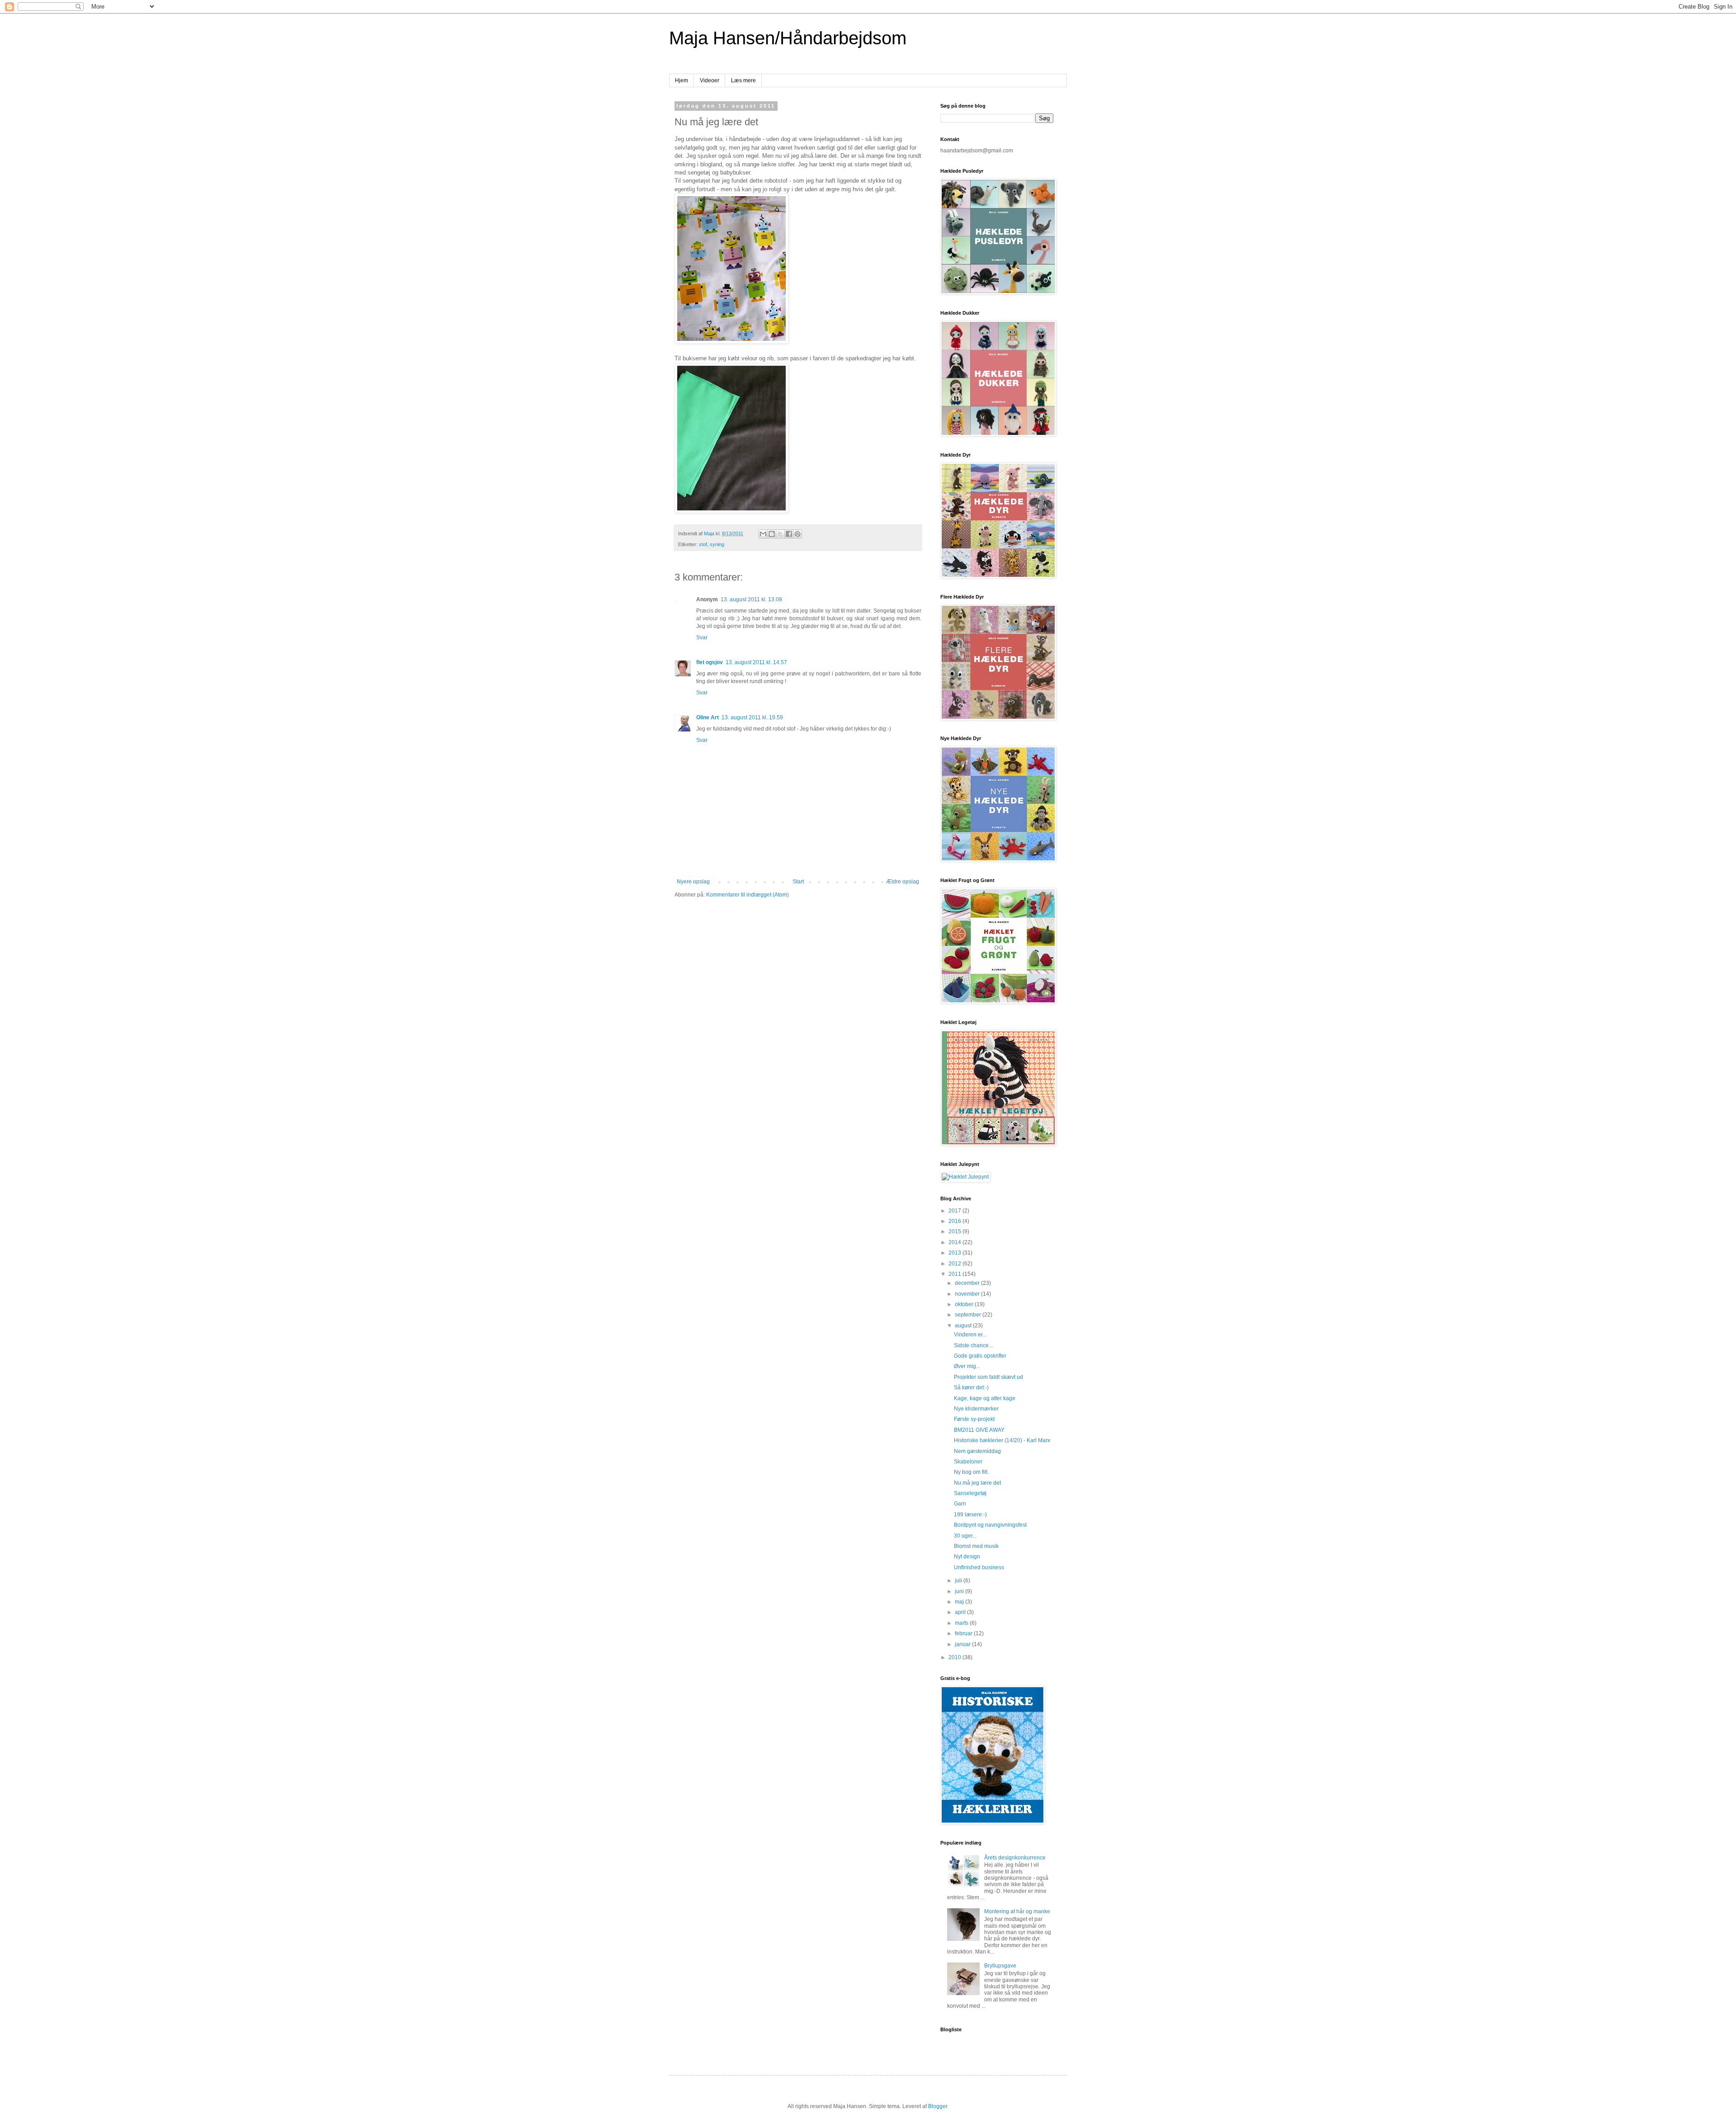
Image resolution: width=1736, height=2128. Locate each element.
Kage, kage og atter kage (985, 1398)
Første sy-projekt (974, 1419)
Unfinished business (979, 1567)
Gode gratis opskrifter (980, 1356)
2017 (955, 1211)
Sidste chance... (973, 1345)
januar (963, 1644)
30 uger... (965, 1536)
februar (964, 1633)
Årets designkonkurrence (1015, 1858)
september (969, 1315)
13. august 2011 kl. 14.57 (756, 662)
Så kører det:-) (971, 1387)
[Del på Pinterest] (797, 534)
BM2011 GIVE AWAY (979, 1430)
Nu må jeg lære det (977, 1483)
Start (798, 882)
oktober (965, 1304)
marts (962, 1623)
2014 (955, 1242)
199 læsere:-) (970, 1515)
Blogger (938, 2106)
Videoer (710, 80)
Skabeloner (968, 1462)
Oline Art (708, 717)
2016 (955, 1221)
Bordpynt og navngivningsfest (990, 1525)
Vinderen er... (970, 1335)
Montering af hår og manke (1017, 1911)
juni (960, 1591)
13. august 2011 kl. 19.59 (752, 717)
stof (703, 544)
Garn (960, 1504)
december (968, 1283)
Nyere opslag (693, 882)
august (964, 1326)
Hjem (682, 80)
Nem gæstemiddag (977, 1451)
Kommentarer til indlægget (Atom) (748, 895)
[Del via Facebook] (789, 534)
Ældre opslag (903, 882)
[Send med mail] (763, 534)
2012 (955, 1264)
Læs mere (743, 80)
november (968, 1294)
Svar (702, 637)
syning (717, 544)
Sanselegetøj (970, 1493)
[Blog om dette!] (772, 534)
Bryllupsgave (1000, 1966)
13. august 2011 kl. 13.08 (751, 599)
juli (959, 1581)
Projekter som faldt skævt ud (988, 1377)
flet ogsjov (710, 662)
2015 (955, 1232)
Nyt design (967, 1557)
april (961, 1612)
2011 (955, 1274)
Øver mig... (967, 1366)
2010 (955, 1657)
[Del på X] (780, 534)
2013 (955, 1253)
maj (960, 1602)
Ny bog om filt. (971, 1472)
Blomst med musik (976, 1546)
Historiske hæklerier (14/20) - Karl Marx (1002, 1440)
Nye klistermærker (976, 1409)
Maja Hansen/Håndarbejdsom (788, 38)
